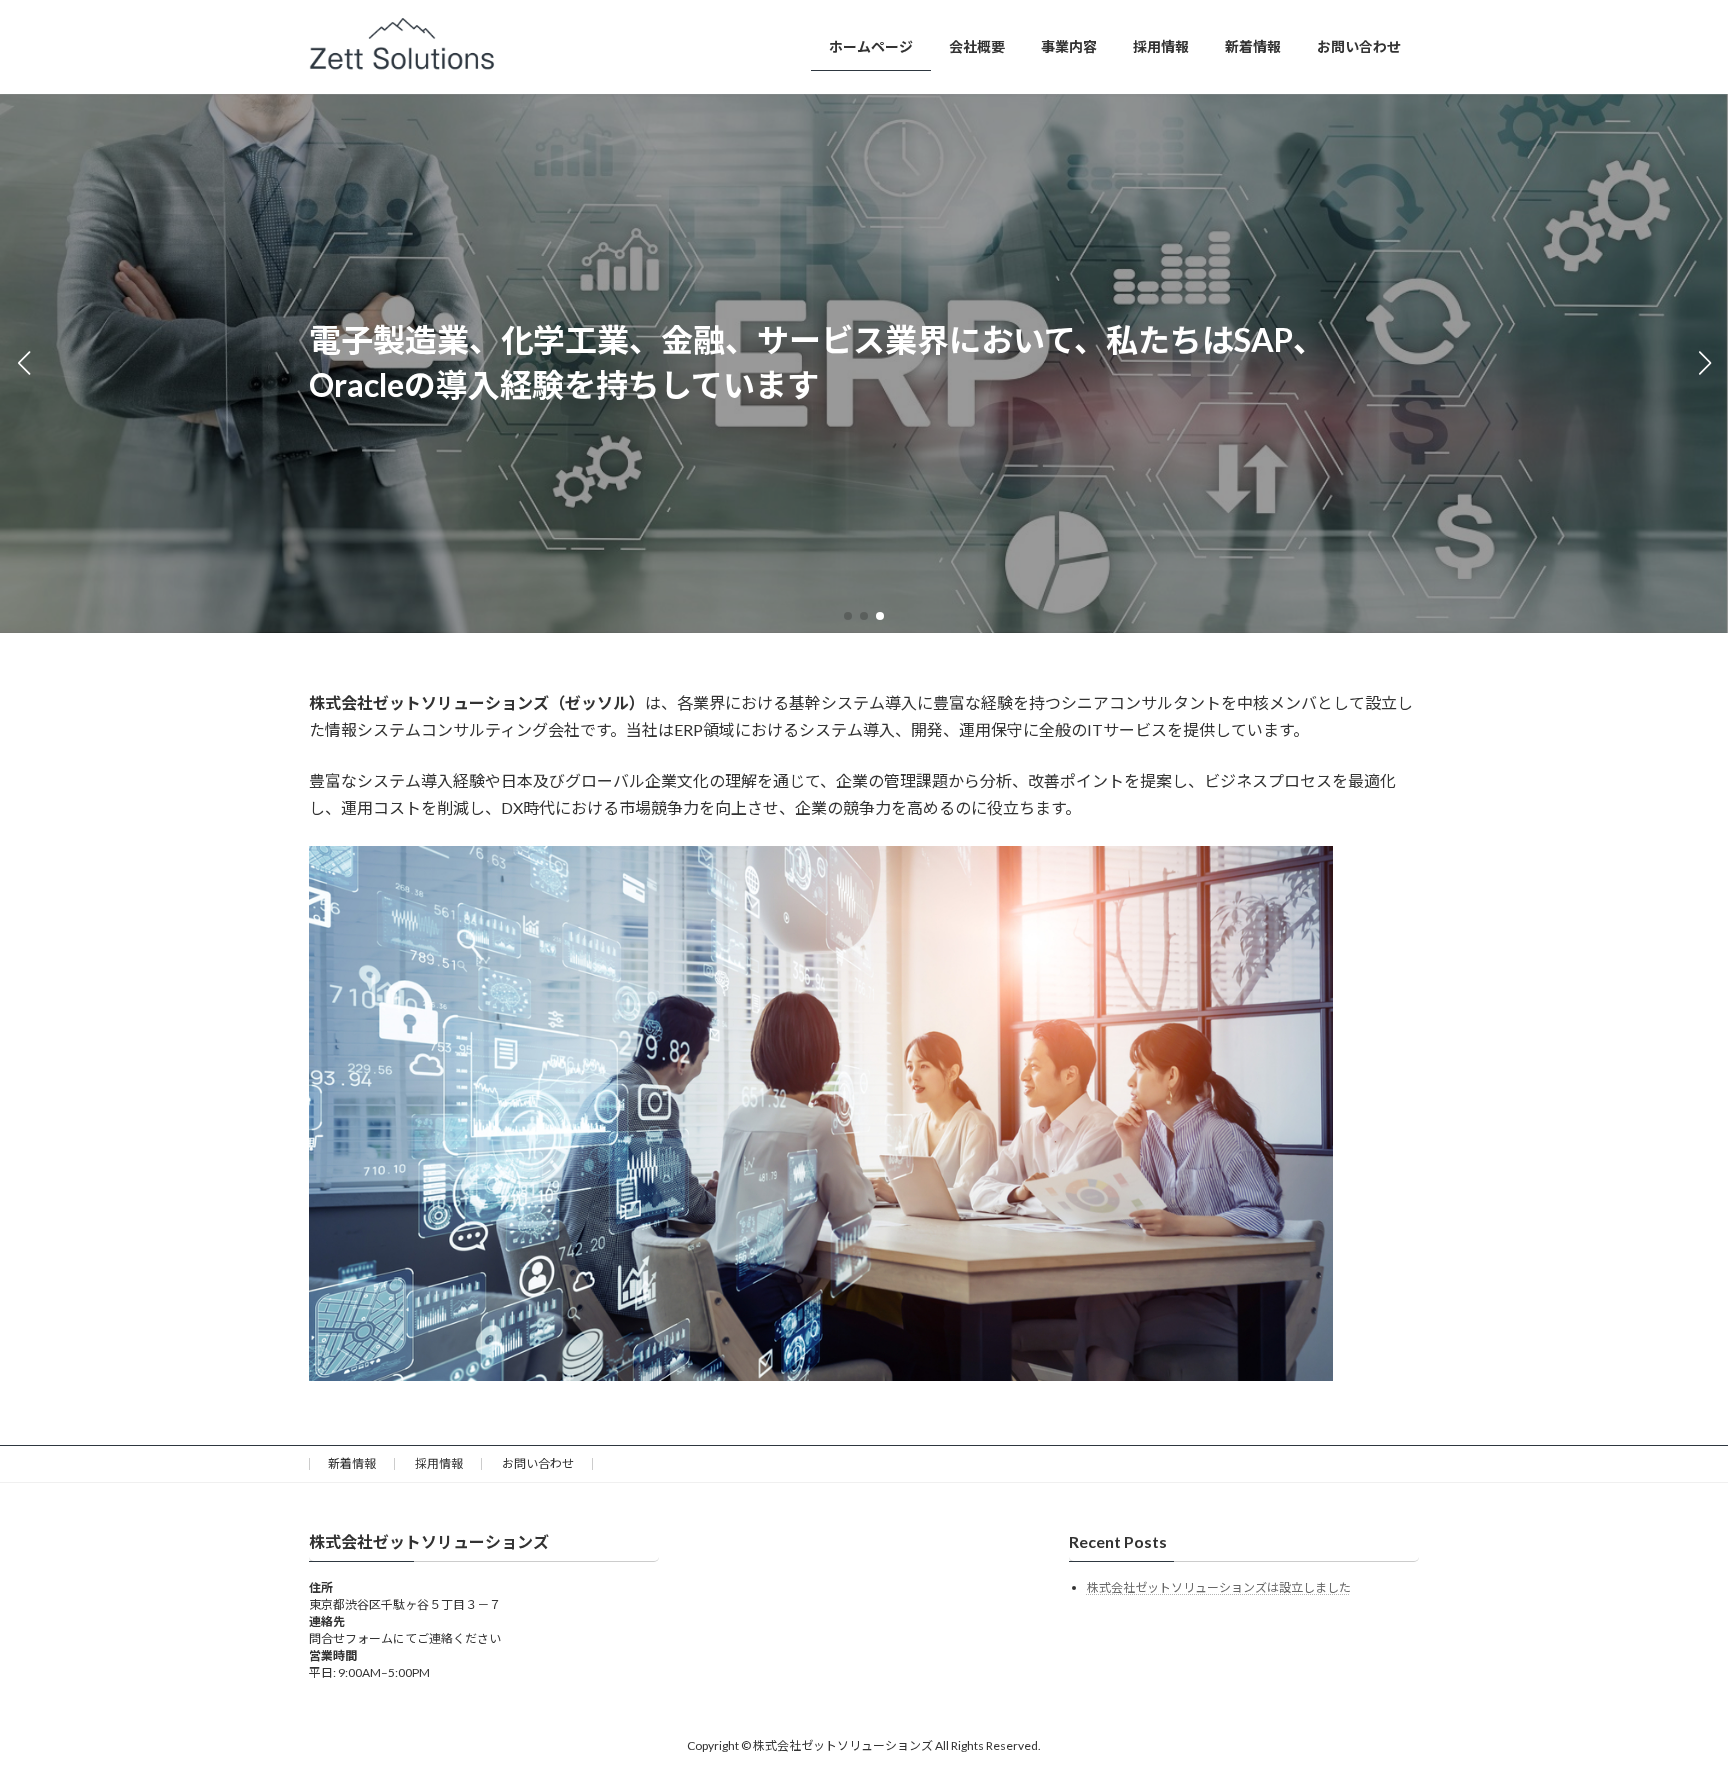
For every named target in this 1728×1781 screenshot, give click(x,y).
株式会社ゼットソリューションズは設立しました (1219, 1587)
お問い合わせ (538, 1463)
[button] (848, 616)
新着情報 (352, 1463)
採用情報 (439, 1463)
